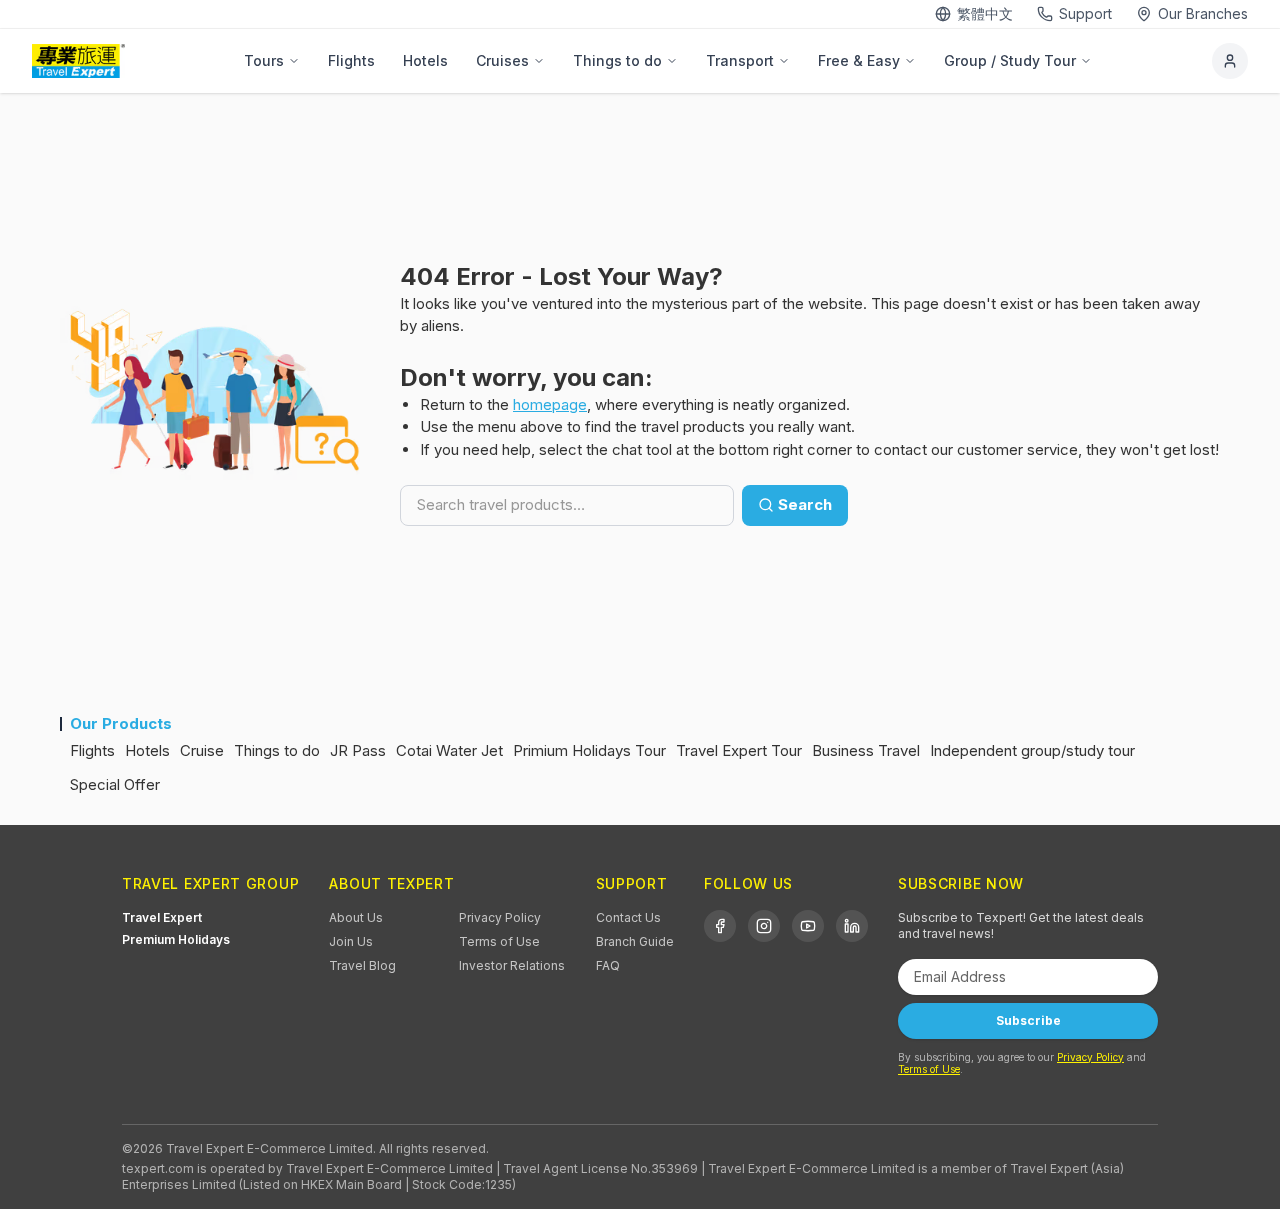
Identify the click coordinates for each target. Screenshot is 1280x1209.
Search (805, 504)
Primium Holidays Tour (589, 750)
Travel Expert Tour (739, 750)
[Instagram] (764, 926)
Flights (351, 60)
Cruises (502, 60)
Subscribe (1028, 1020)
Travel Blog (362, 965)
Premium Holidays (176, 939)
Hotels (425, 60)
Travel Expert (162, 917)
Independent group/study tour (1032, 750)
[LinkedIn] (852, 926)
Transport (740, 60)
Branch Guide (635, 941)
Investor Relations (512, 965)
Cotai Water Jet (449, 750)
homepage (550, 404)
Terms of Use (499, 941)
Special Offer (115, 784)
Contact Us (628, 917)
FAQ (608, 965)
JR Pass (358, 750)
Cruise (202, 750)
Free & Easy (859, 60)
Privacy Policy (500, 917)
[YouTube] (808, 926)
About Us (356, 917)
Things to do (617, 60)
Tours (264, 60)
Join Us (351, 941)
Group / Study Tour (1010, 60)
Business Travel (866, 750)
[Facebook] (720, 926)
